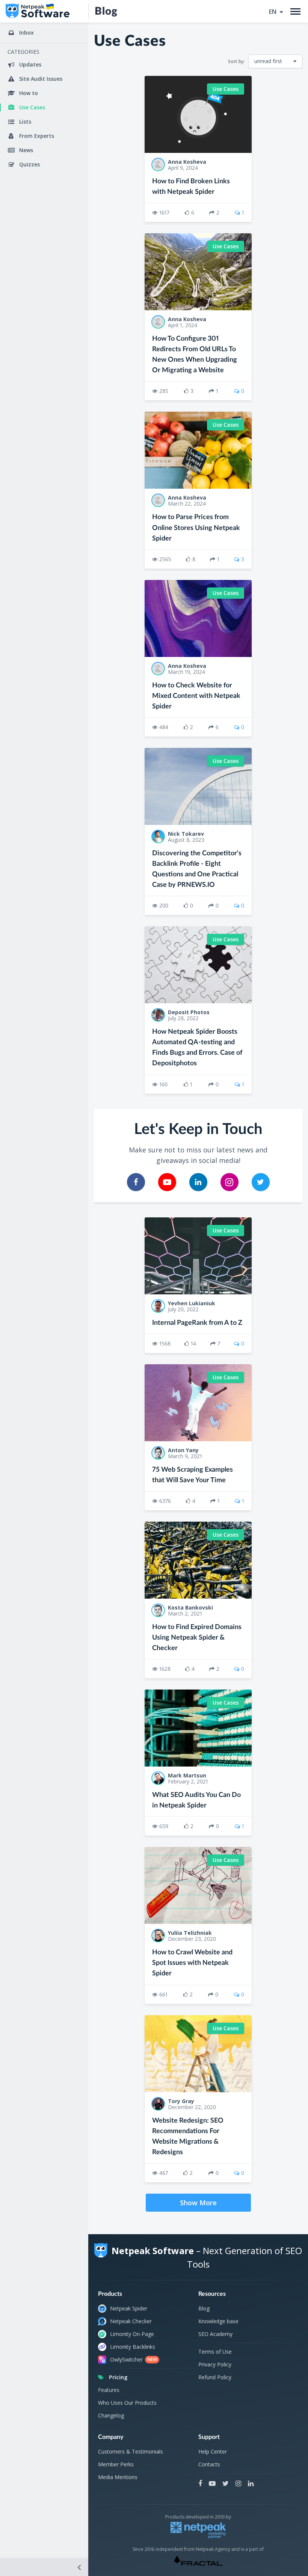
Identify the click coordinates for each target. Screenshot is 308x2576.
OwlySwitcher (134, 2359)
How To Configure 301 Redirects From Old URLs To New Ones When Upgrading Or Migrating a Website (195, 355)
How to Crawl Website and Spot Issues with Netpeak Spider (192, 1963)
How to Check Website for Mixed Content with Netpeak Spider (196, 696)
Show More (198, 2203)
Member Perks (116, 2464)
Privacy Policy (215, 2364)
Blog (204, 2308)
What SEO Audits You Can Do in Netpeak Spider (196, 1800)
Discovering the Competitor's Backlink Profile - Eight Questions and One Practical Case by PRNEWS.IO (197, 869)
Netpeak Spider (129, 2308)
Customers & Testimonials (131, 2451)
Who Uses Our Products (127, 2403)
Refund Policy (215, 2377)
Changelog (111, 2415)
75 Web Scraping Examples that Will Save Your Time (192, 1475)
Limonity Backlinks (133, 2347)
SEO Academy (215, 2334)
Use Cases (226, 89)
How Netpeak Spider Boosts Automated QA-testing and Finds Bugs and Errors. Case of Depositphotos (197, 1048)
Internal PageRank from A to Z (197, 1323)
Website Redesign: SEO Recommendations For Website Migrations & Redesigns (188, 2137)
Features (109, 2390)
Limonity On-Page (132, 2334)
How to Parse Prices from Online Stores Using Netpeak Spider (196, 528)
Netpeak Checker (131, 2321)
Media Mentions (118, 2477)
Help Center (213, 2451)
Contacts (209, 2464)
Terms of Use (215, 2352)
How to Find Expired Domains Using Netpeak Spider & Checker (197, 1638)
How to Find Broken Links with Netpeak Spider (191, 187)
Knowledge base (218, 2321)
